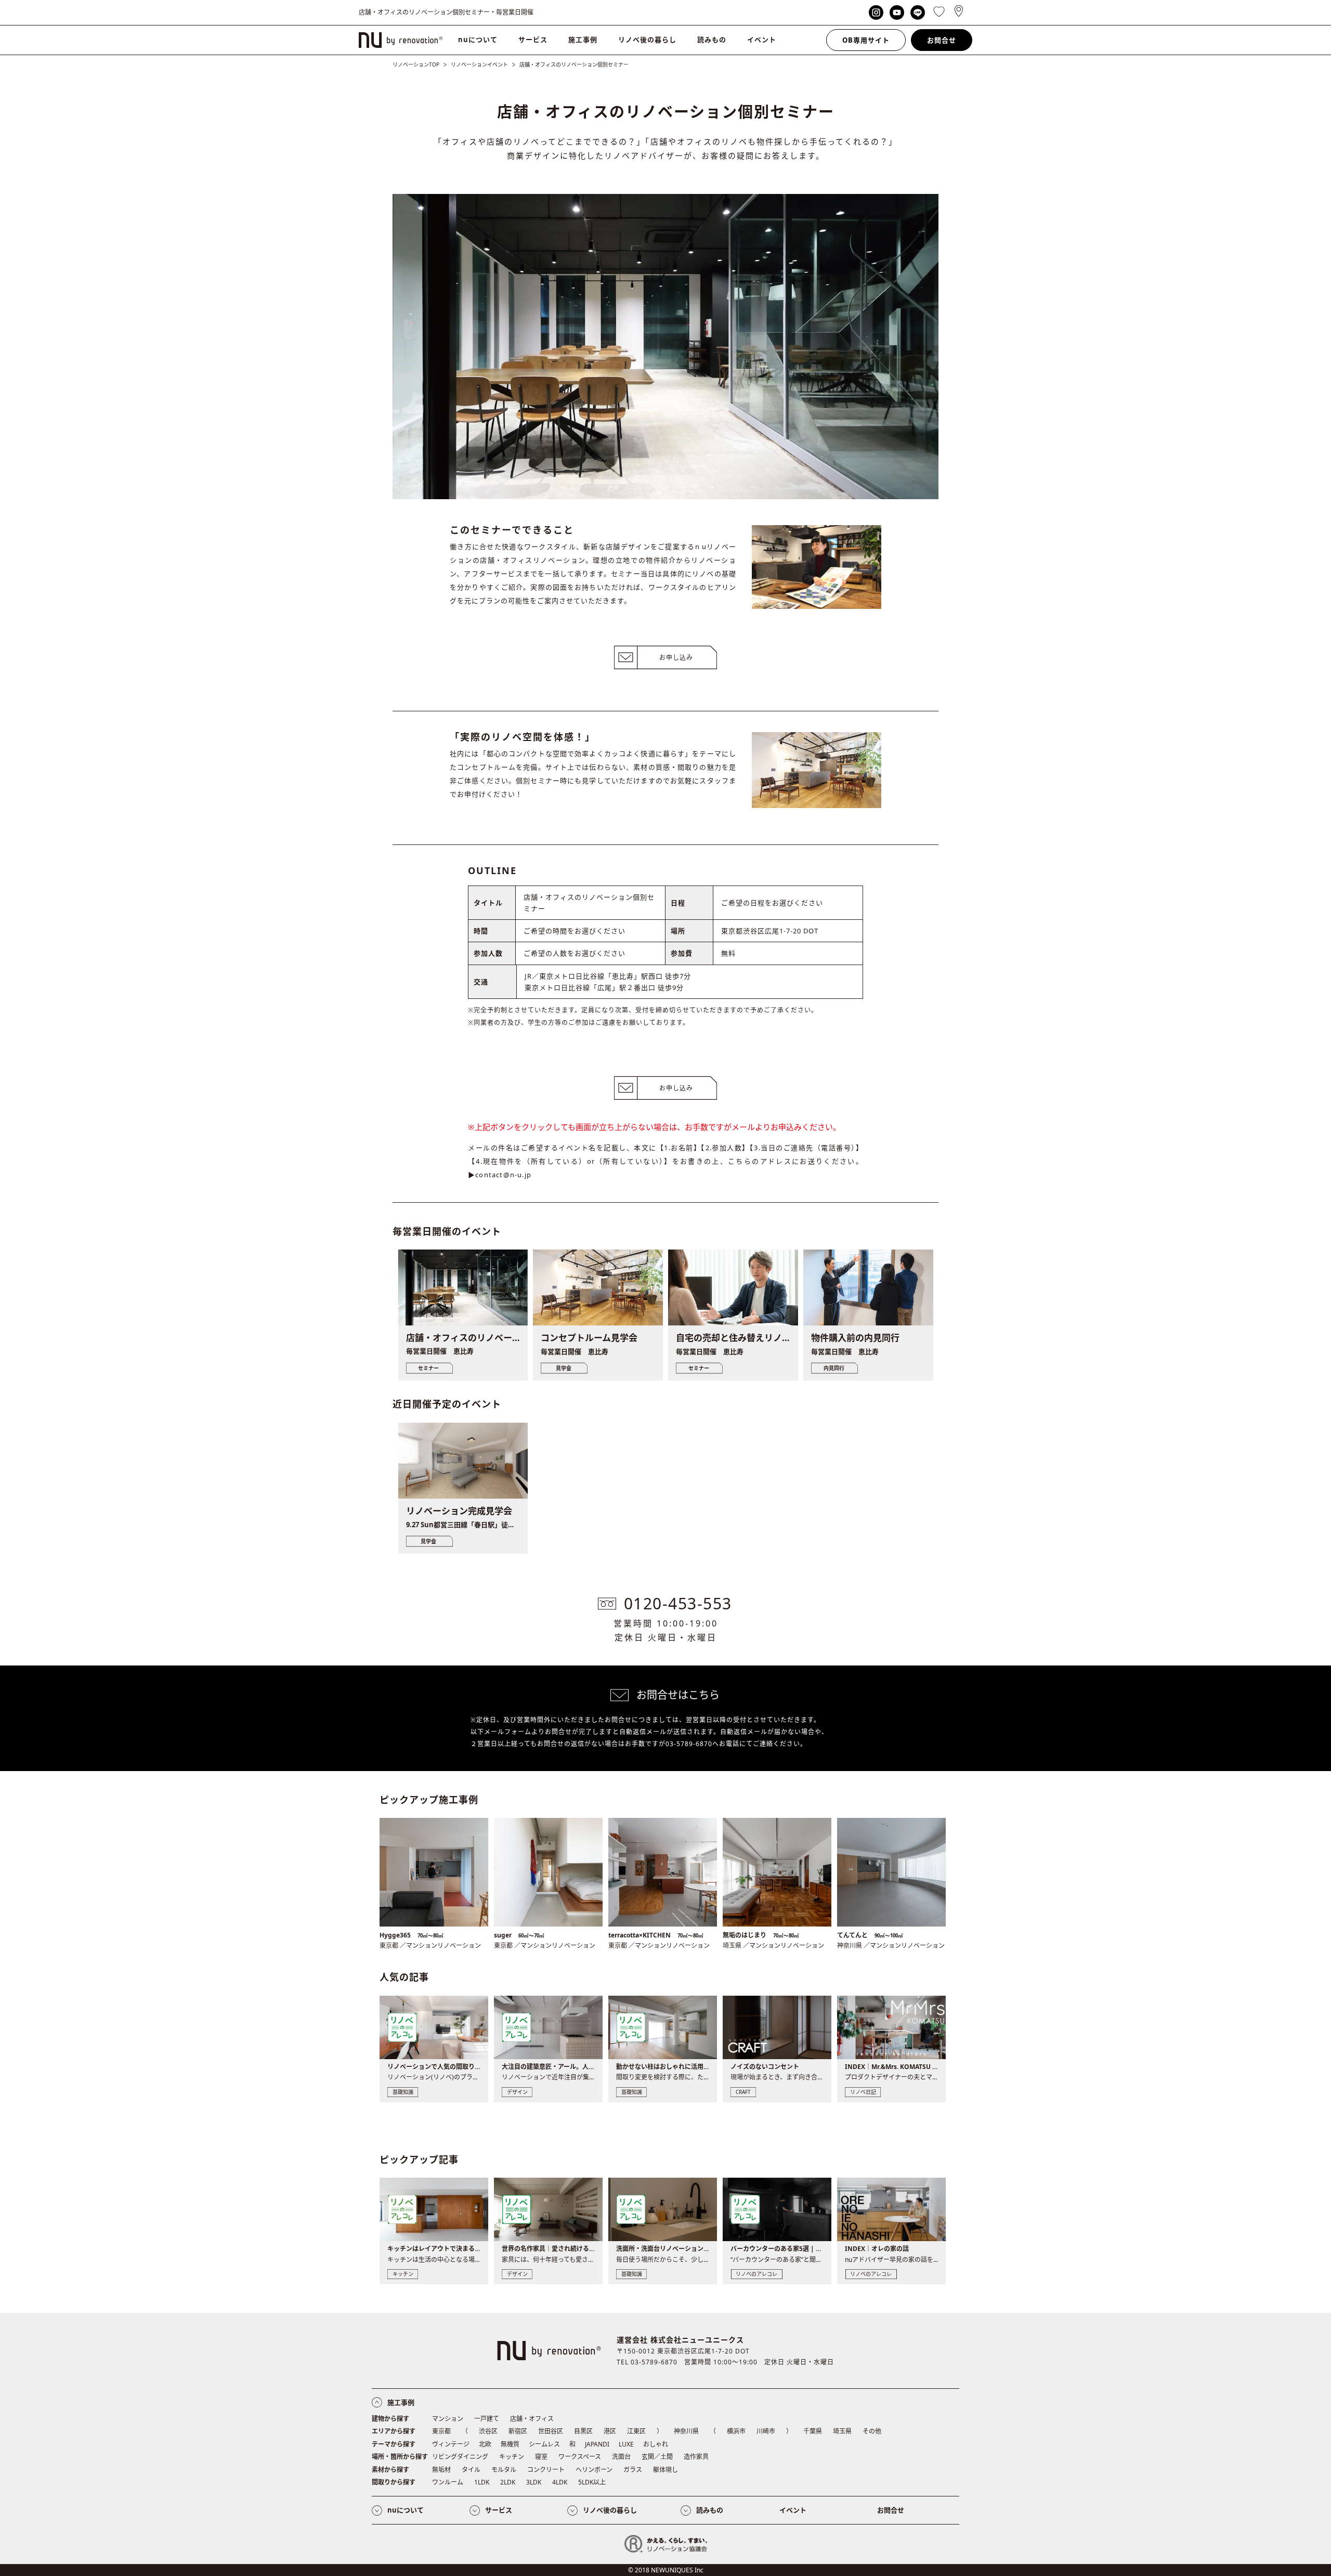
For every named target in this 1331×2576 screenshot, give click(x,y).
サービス (533, 40)
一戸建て (487, 2419)
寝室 (541, 2457)
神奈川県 (686, 2431)
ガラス (633, 2470)
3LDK (534, 2482)
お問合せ (942, 40)
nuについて (478, 40)
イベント (762, 40)
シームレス (544, 2444)
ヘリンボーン (594, 2470)
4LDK (560, 2482)
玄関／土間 (657, 2457)
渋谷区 (488, 2431)
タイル (471, 2470)
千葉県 (813, 2431)
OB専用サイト (866, 40)
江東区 (636, 2431)
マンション (448, 2419)
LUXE (626, 2444)
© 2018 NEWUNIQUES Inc (666, 2570)
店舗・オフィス (532, 2419)
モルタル (504, 2470)
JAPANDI (597, 2444)
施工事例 (583, 40)
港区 (610, 2431)
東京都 (441, 2431)
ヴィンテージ (451, 2444)
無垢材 (441, 2470)
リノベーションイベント (479, 64)
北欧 (485, 2444)
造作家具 (696, 2457)
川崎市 (766, 2431)
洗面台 (621, 2457)
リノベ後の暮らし (647, 40)
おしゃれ (656, 2444)
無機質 (510, 2444)
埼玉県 (842, 2431)
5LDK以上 (592, 2482)
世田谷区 (551, 2431)
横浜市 (736, 2431)
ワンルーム (448, 2482)
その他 (872, 2431)
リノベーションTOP (416, 64)
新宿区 (518, 2431)
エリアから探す (394, 2431)
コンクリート (546, 2470)
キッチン (512, 2457)
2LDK (508, 2482)
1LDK (482, 2482)
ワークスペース (580, 2457)
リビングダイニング (460, 2457)
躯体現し (665, 2470)
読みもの (712, 40)
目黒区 (583, 2431)
